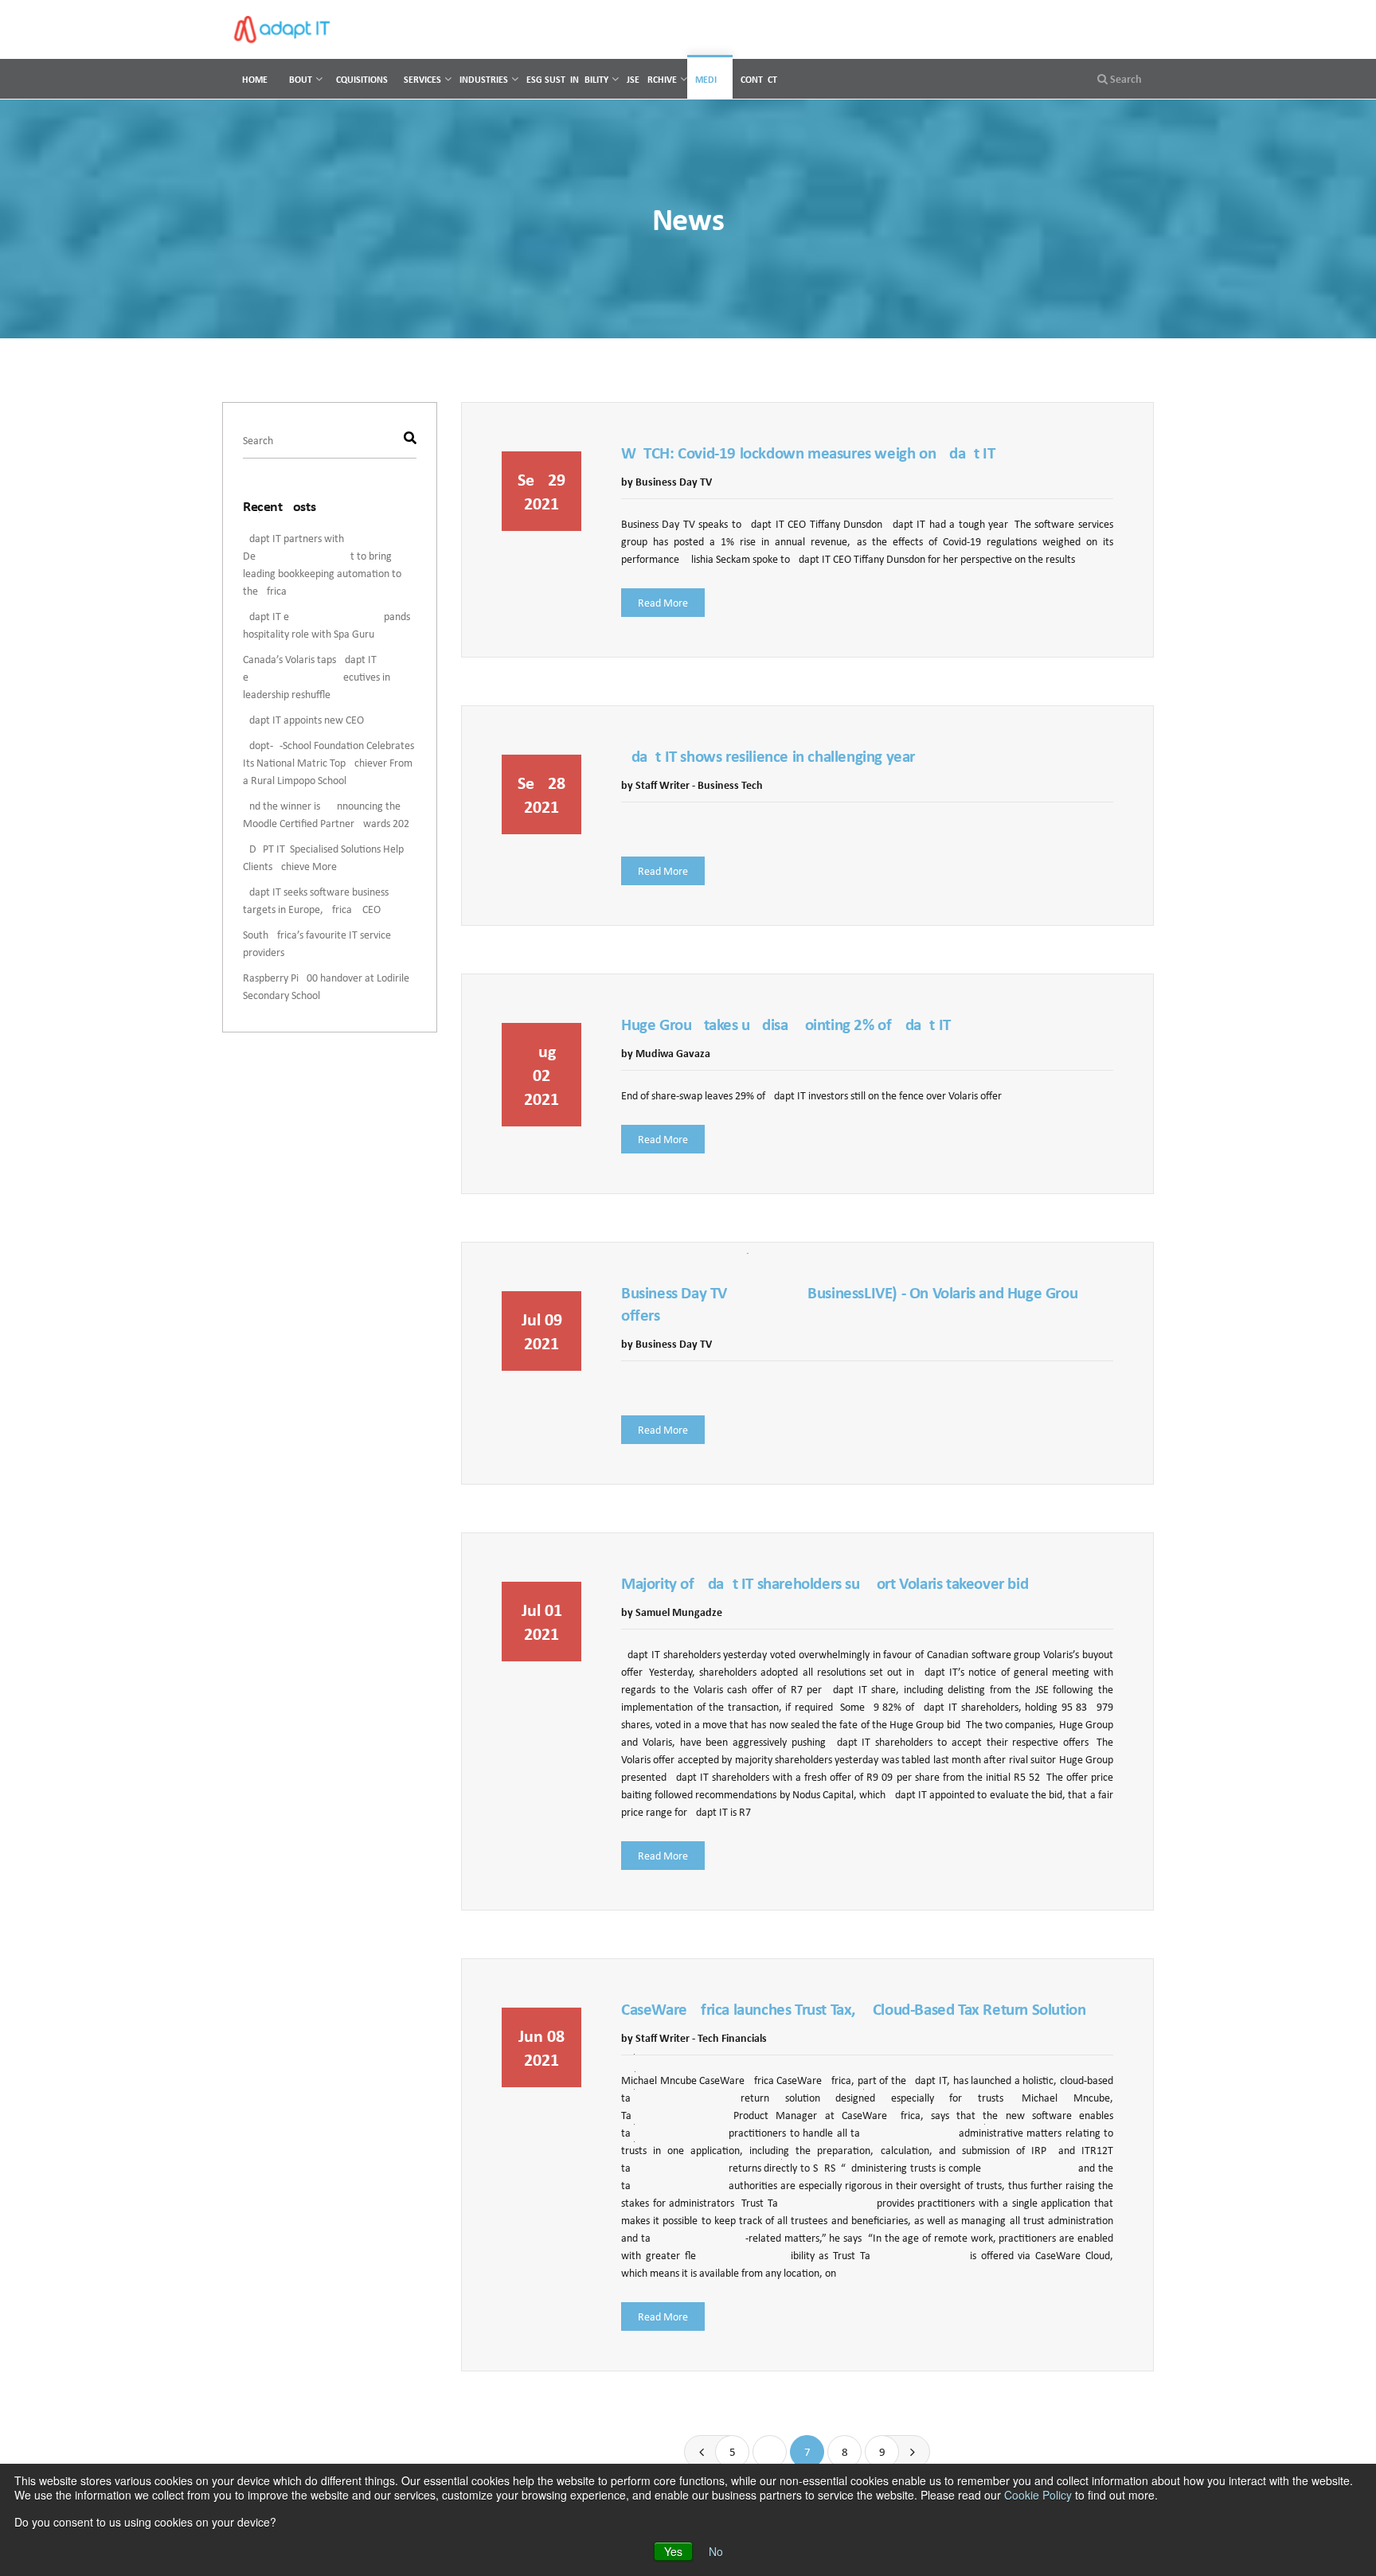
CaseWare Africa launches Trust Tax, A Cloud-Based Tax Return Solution (853, 2010)
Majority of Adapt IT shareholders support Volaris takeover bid (825, 1584)
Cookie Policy (1038, 2495)
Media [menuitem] (709, 79)
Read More (663, 603)
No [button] (716, 2551)
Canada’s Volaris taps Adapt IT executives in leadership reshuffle (317, 677)
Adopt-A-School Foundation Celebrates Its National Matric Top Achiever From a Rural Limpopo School (328, 763)
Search (1125, 79)
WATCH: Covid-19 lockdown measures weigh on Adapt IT (808, 453)
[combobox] (330, 441)
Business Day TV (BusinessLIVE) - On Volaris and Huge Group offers (854, 1304)
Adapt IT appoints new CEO (303, 720)
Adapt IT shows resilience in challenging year (768, 757)
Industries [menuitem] (484, 79)
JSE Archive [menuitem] (652, 79)
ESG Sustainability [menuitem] (567, 79)
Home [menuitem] (255, 79)
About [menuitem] (298, 79)
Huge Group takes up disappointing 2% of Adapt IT (786, 1025)
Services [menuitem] (422, 79)
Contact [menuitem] (759, 79)
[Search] (410, 440)
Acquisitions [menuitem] (359, 79)
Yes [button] (673, 2551)
